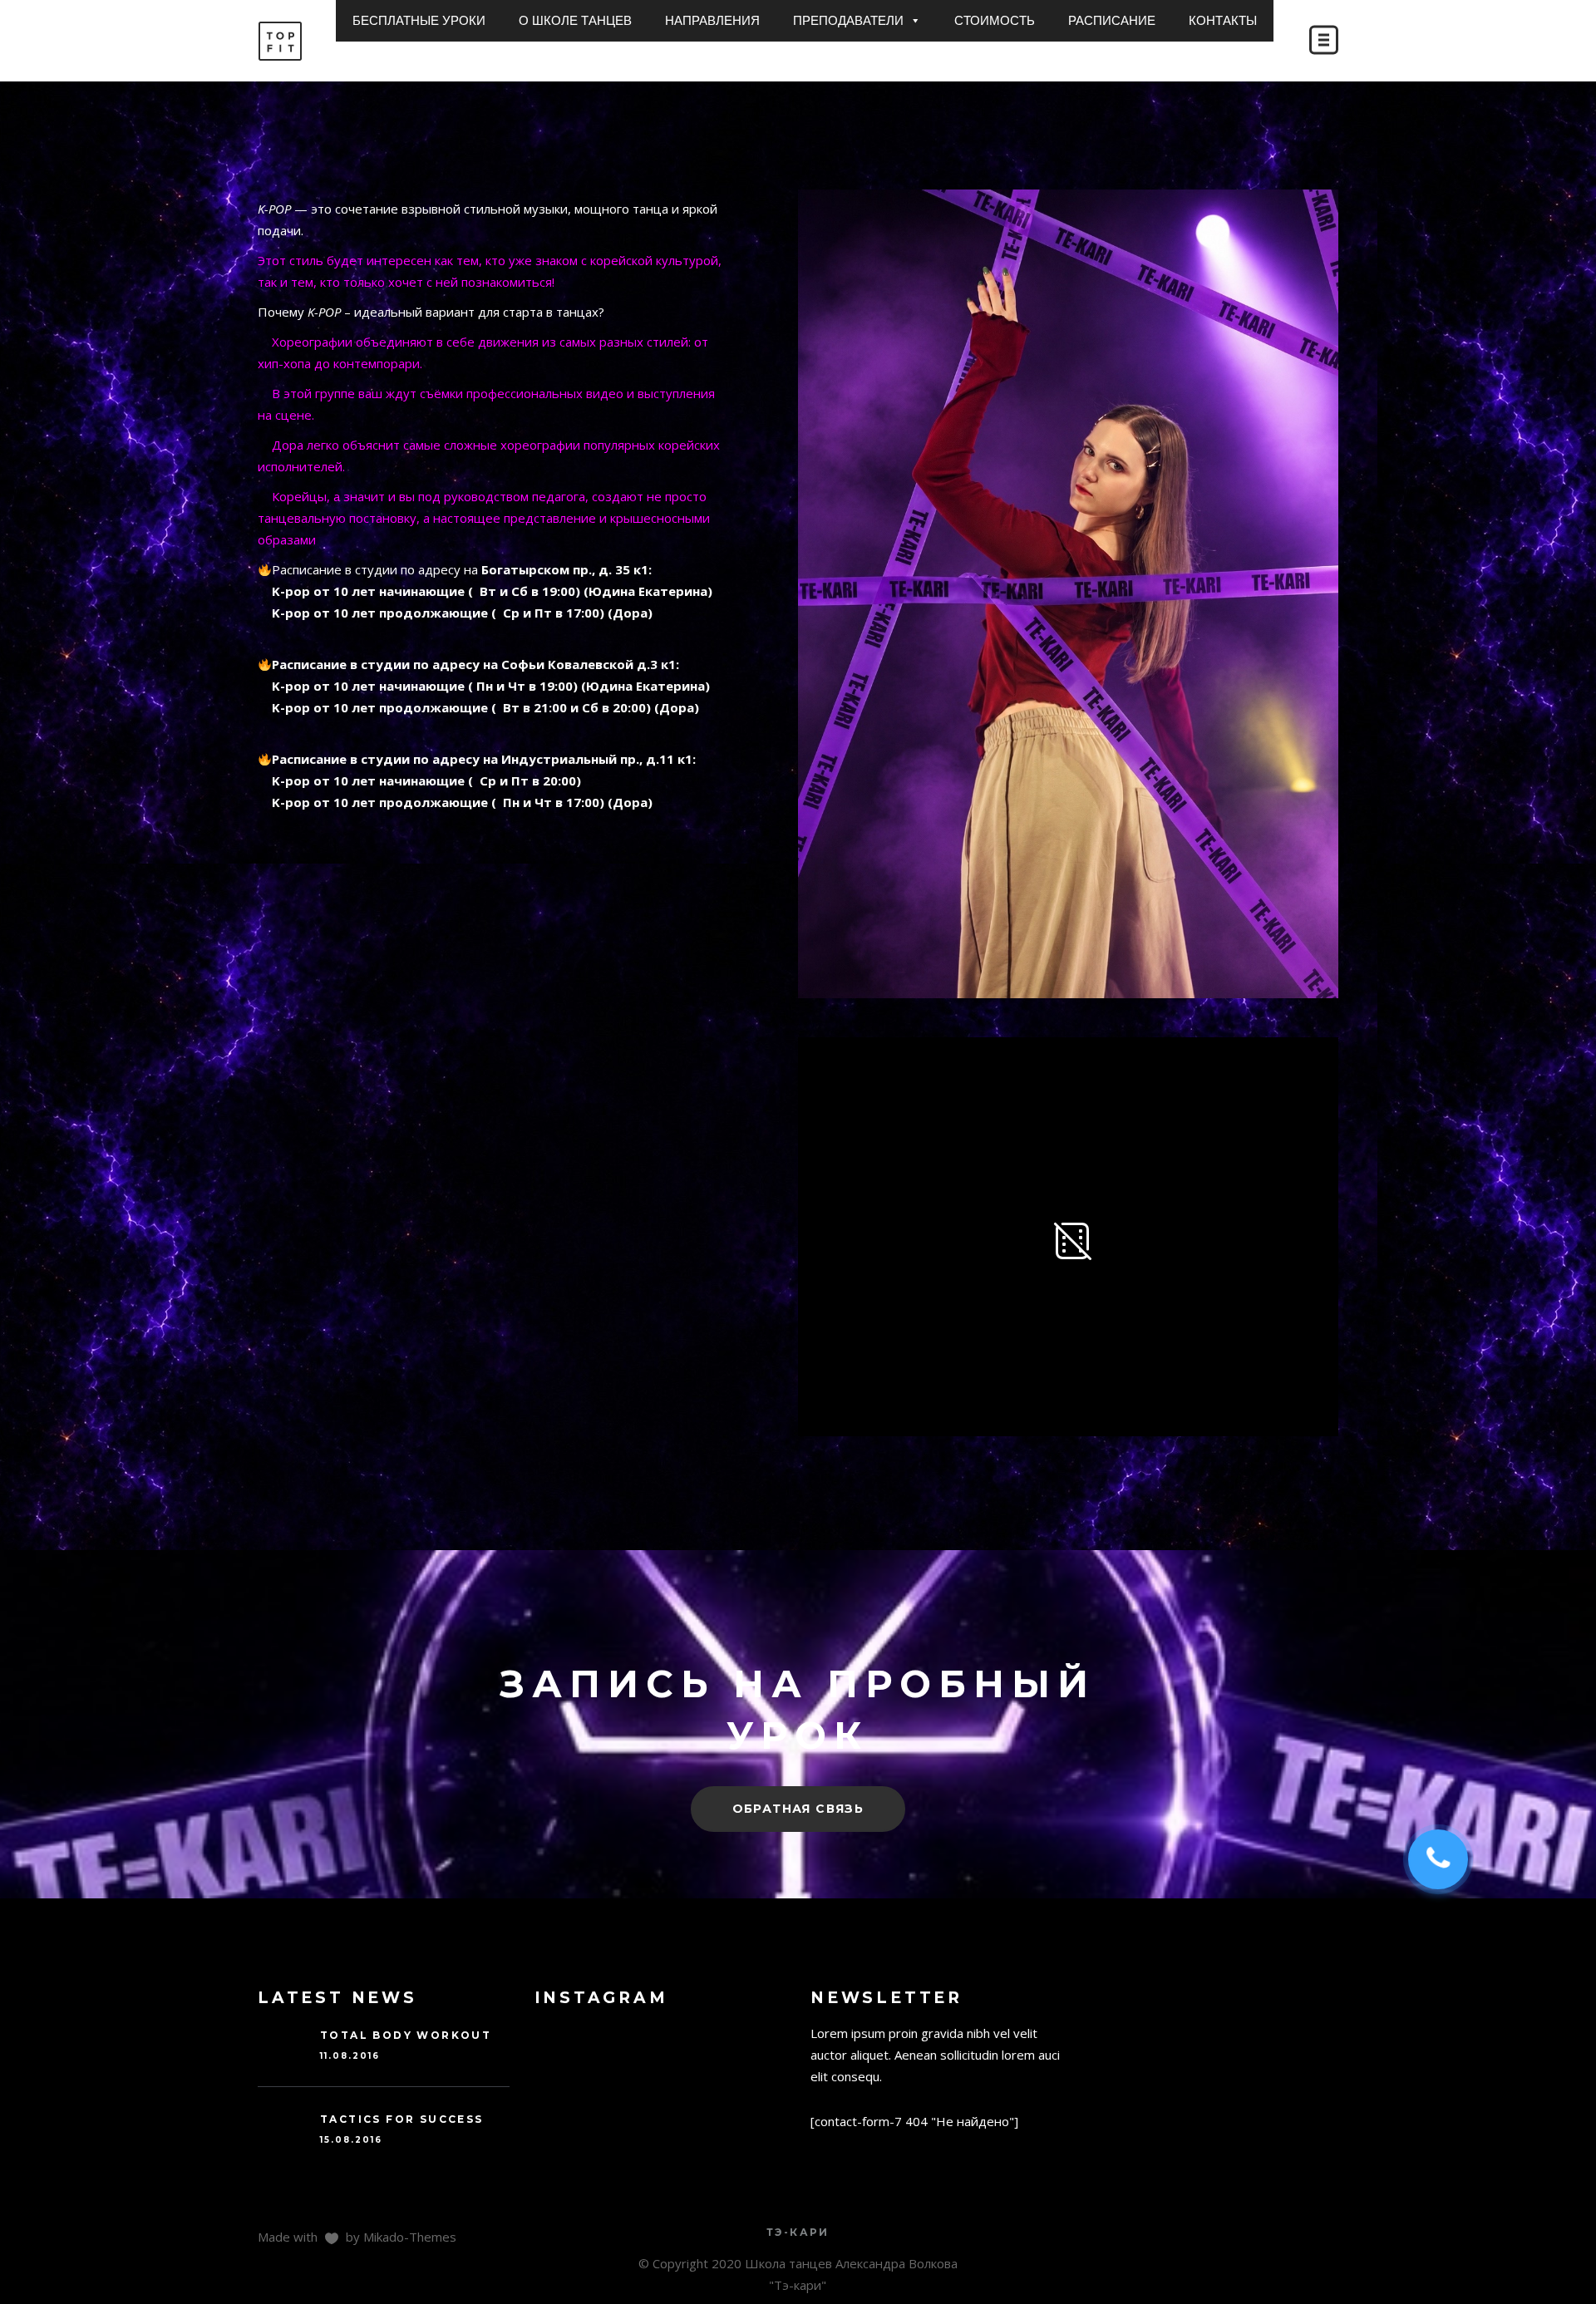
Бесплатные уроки (419, 20)
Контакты (1223, 20)
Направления (712, 20)
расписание (1112, 20)
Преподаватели (848, 20)
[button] (915, 21)
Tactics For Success (402, 2119)
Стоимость (995, 20)
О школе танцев (575, 20)
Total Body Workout (406, 2035)
